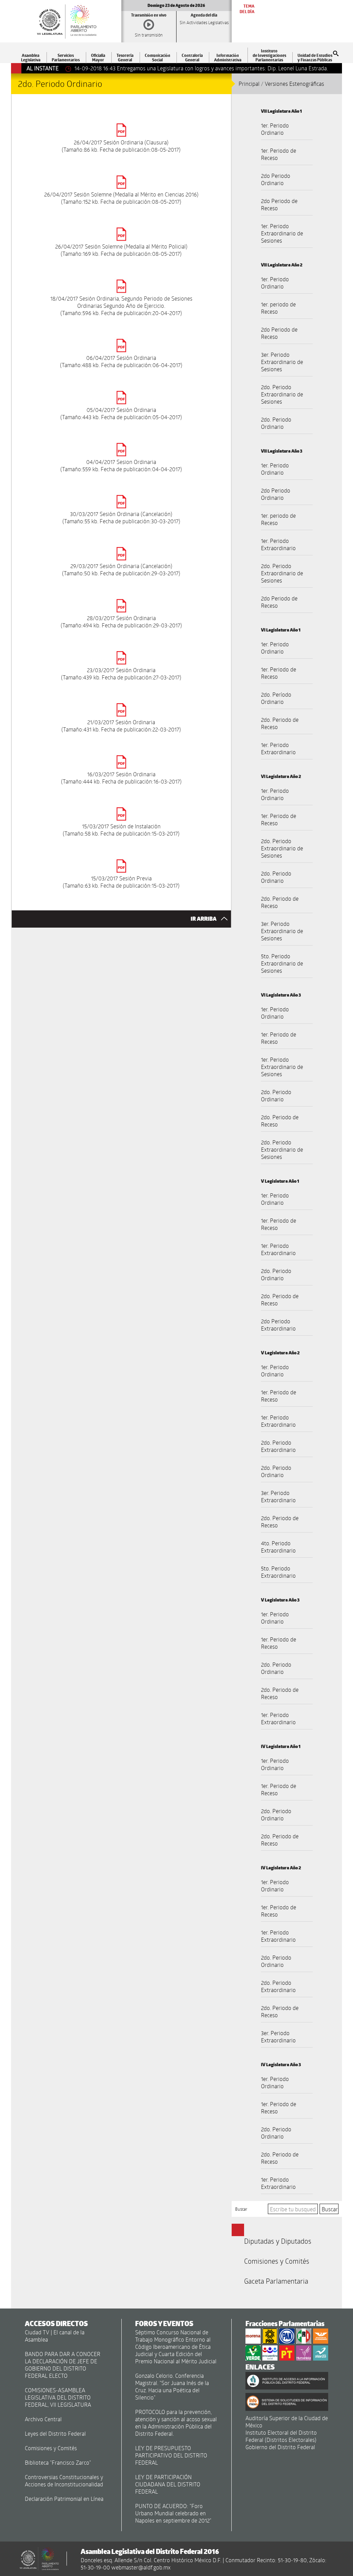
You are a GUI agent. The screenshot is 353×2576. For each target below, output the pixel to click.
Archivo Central (43, 2419)
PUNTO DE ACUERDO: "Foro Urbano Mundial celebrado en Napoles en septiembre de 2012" (173, 2513)
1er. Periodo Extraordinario (278, 544)
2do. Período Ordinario (276, 698)
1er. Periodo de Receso (279, 154)
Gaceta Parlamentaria (276, 2281)
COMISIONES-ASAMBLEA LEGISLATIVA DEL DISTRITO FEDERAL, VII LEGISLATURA (58, 2397)
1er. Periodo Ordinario (275, 129)
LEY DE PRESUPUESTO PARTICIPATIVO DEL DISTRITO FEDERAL (171, 2455)
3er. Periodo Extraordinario (278, 1496)
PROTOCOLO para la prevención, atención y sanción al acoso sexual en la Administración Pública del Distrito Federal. (176, 2423)
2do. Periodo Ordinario (276, 423)
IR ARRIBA (204, 919)
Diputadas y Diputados (278, 2241)
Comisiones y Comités (277, 2261)
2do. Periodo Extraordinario (278, 1446)
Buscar (241, 2209)
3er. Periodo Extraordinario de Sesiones (282, 362)
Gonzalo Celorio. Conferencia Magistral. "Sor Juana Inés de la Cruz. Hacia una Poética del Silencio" (172, 2386)
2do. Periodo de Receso (280, 723)
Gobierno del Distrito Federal (280, 2447)
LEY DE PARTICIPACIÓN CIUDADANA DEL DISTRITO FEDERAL (168, 2484)
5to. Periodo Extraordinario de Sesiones (282, 963)
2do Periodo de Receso (279, 204)
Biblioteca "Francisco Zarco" (58, 2462)
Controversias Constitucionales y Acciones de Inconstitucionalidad (64, 2481)
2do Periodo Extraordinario (278, 1325)
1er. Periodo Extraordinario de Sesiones (282, 233)
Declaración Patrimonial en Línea (64, 2499)
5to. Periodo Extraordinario (278, 1572)
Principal (249, 84)
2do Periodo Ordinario (276, 179)
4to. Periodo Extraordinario (278, 1547)
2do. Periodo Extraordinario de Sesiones (282, 394)
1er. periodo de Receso (278, 308)
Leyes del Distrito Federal (55, 2433)
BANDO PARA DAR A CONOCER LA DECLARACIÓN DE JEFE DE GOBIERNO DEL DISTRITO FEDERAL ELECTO (63, 2365)
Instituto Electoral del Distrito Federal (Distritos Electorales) (281, 2436)
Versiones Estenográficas (294, 84)
